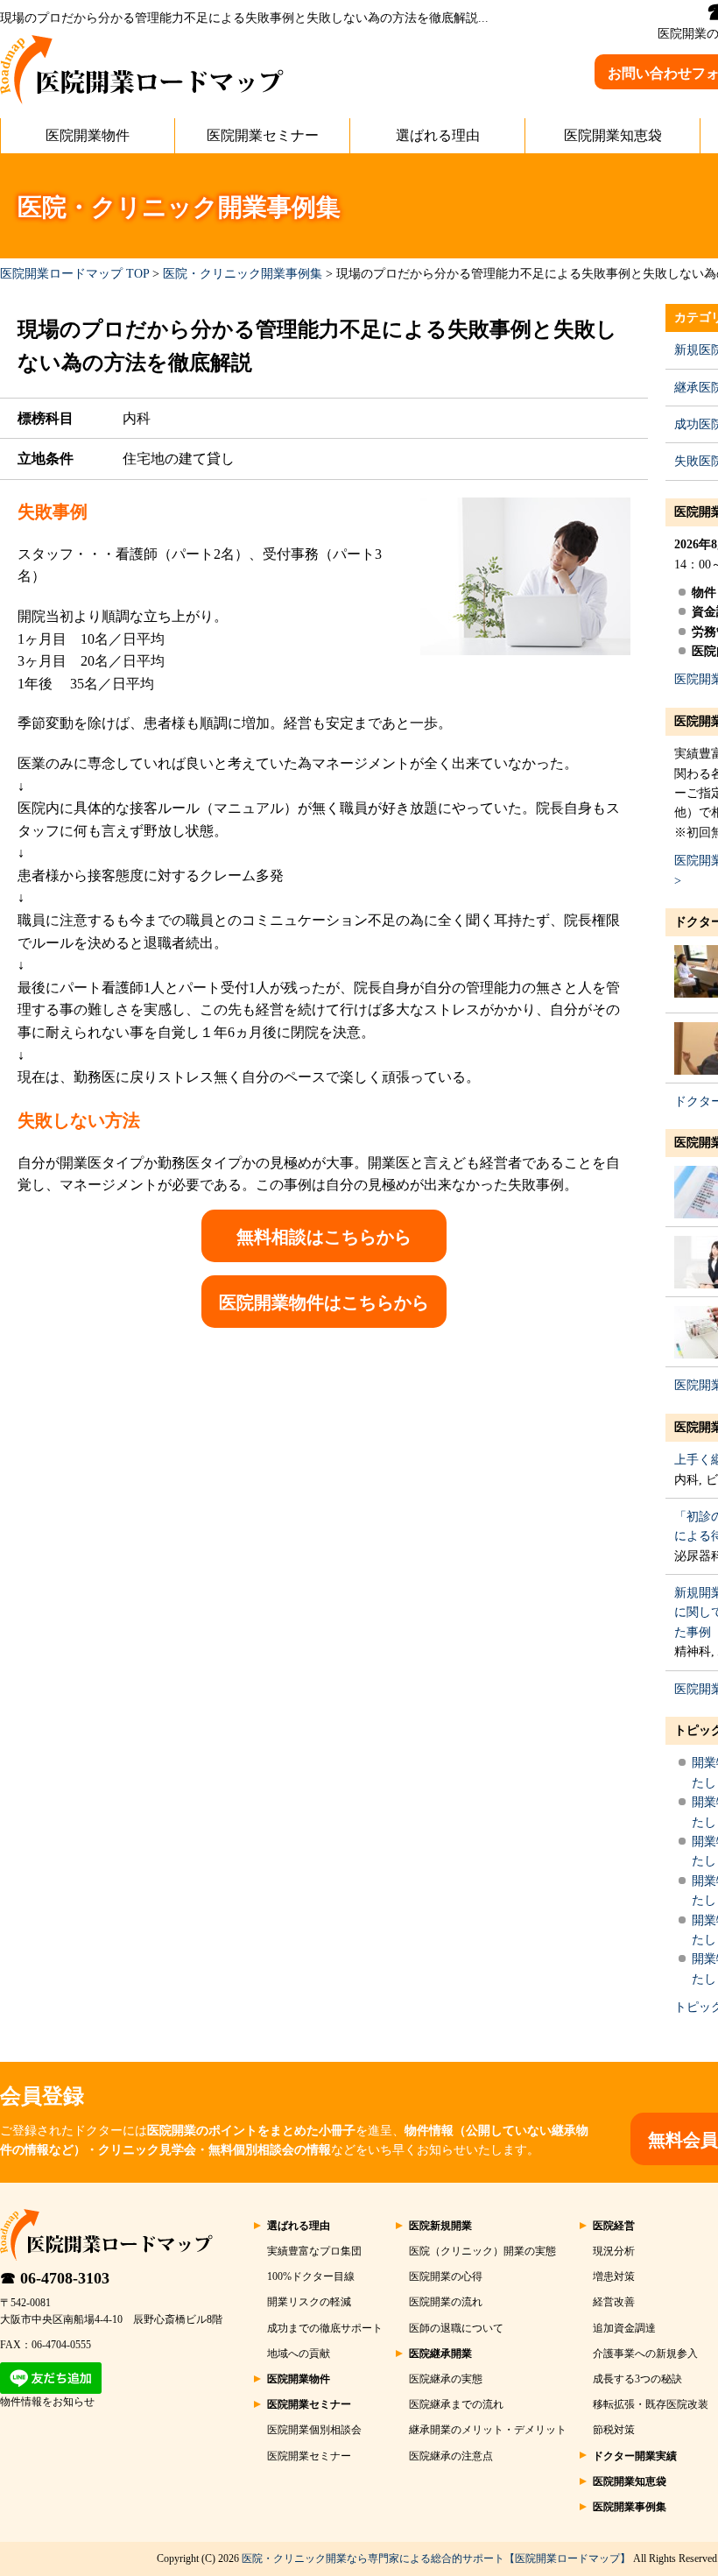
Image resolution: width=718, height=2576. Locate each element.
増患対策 (614, 2276)
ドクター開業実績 (635, 2456)
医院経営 (614, 2226)
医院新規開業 (440, 2226)
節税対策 (614, 2430)
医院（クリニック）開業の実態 (482, 2251)
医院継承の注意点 (451, 2456)
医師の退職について (456, 2328)
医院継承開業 (440, 2354)
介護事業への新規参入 (645, 2354)
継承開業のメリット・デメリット (488, 2430)
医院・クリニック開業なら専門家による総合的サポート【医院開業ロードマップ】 (436, 2558)
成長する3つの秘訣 (637, 2379)
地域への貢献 (299, 2354)
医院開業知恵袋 (613, 135)
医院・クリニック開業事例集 (243, 274)
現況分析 (614, 2251)
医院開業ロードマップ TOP (74, 274)
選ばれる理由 (438, 135)
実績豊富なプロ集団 (314, 2251)
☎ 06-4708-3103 (55, 2278)
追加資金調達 (624, 2328)
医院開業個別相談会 (314, 2430)
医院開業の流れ (446, 2302)
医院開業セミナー (263, 135)
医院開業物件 (88, 135)
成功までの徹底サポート (325, 2328)
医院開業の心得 (446, 2276)
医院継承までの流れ (456, 2404)
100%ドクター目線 (311, 2276)
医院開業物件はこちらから (324, 1302)
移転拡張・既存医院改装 (651, 2404)
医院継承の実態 (446, 2379)
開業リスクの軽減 (309, 2302)
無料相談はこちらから (324, 1237)
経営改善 (614, 2302)
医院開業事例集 (630, 2507)
